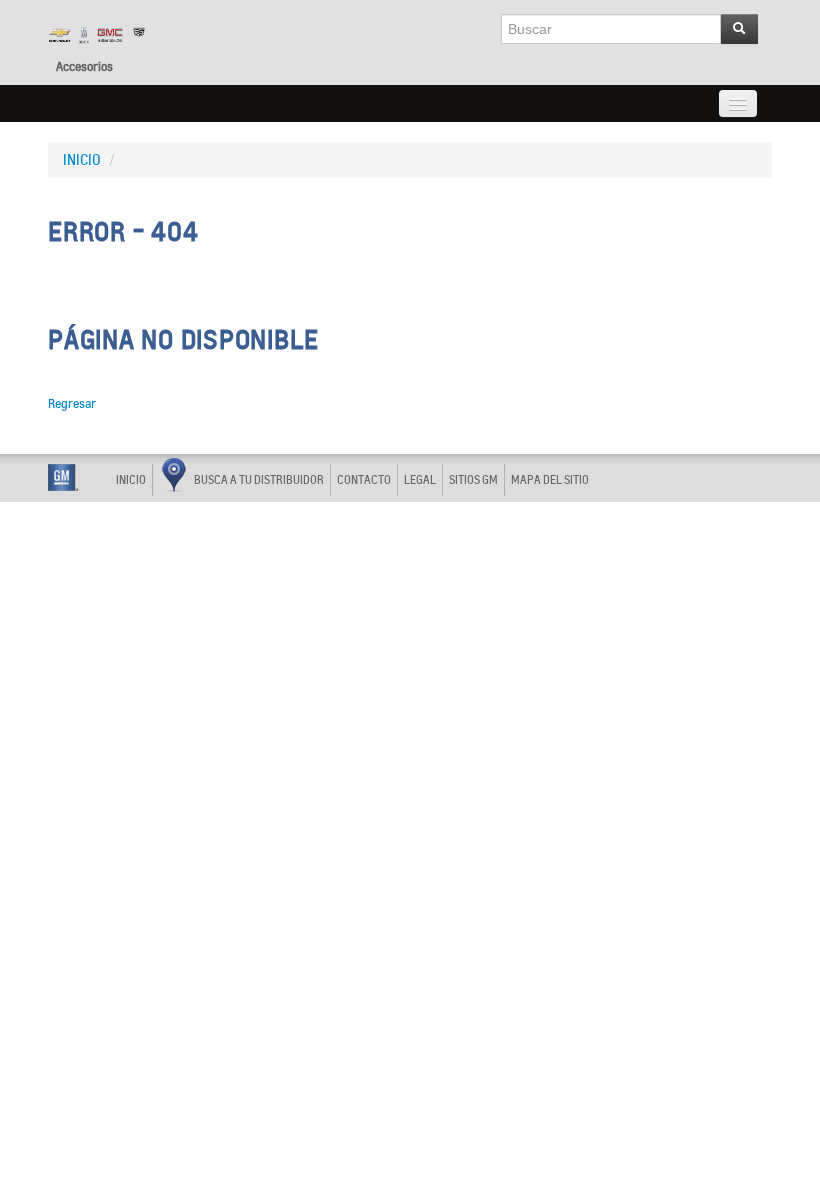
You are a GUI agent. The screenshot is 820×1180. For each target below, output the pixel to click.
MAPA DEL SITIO (550, 480)
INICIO (82, 160)
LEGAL (420, 480)
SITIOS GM (473, 480)
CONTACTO (364, 480)
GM (63, 477)
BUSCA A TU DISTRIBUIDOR (259, 480)
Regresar (72, 404)
